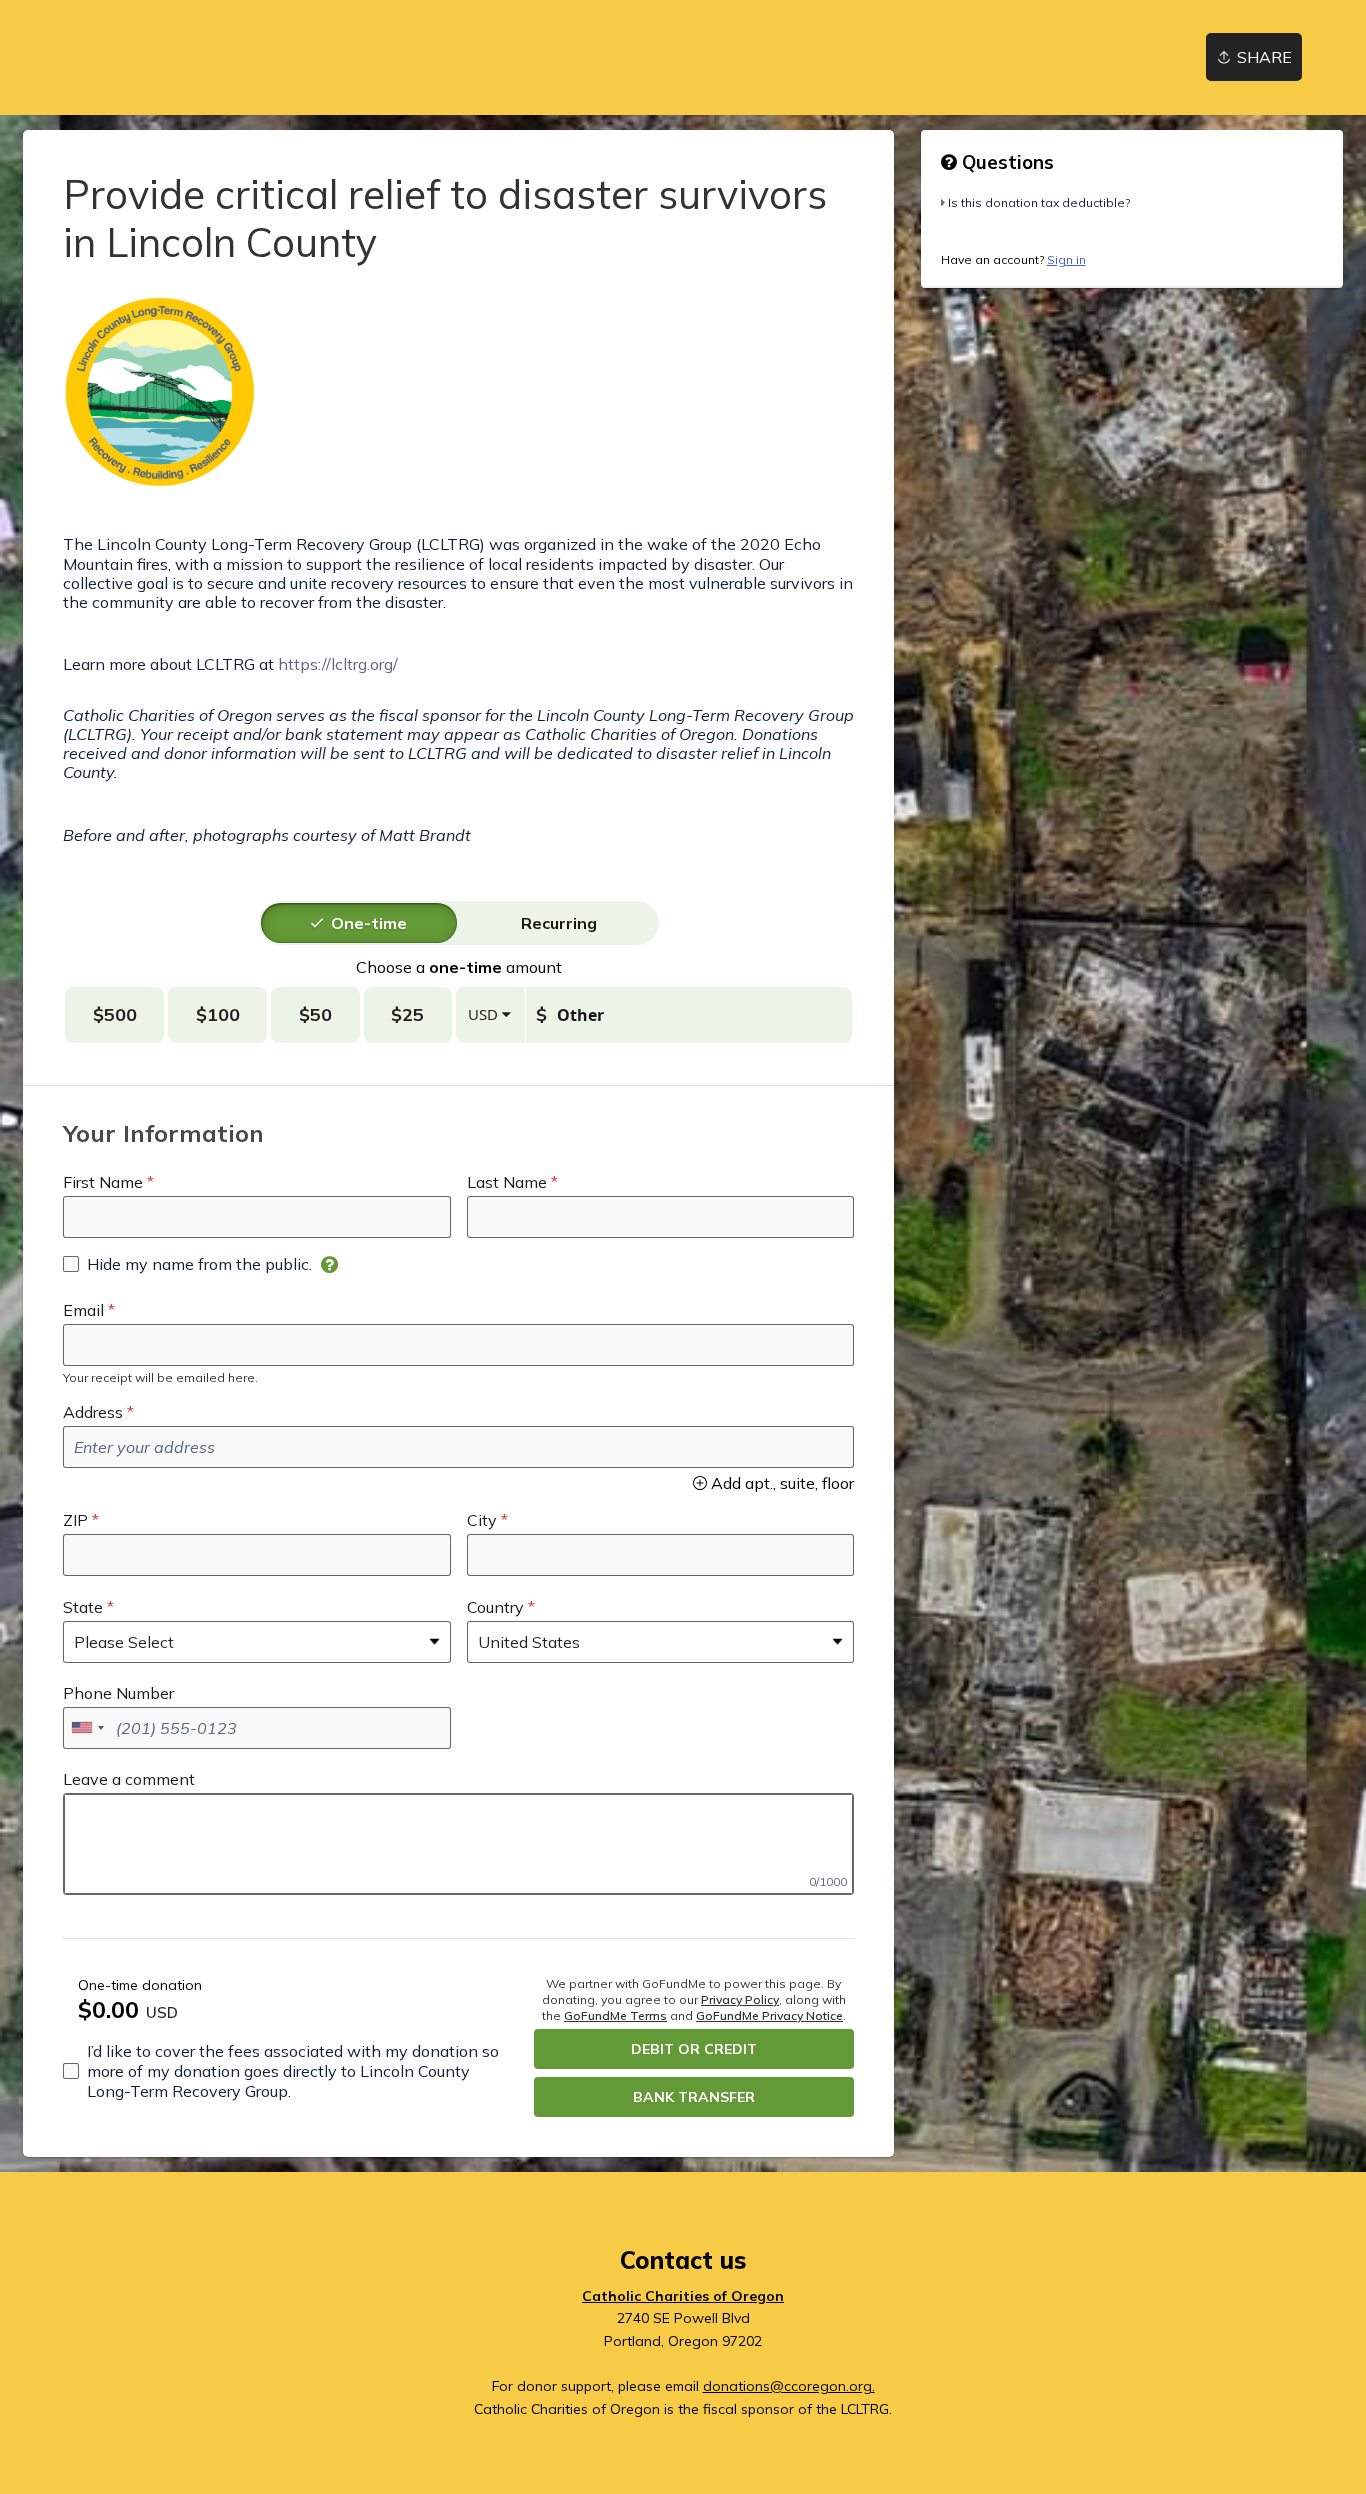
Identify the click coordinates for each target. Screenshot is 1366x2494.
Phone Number (118, 1693)
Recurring (559, 923)
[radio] (369, 923)
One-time (369, 923)
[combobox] (87, 1728)
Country (495, 1607)
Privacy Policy (740, 1999)
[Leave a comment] (458, 1844)
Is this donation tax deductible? (1039, 202)
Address (93, 1412)
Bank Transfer (694, 2097)
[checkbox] (187, 1264)
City (482, 1520)
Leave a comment (129, 1779)
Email (83, 1310)
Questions (1005, 162)
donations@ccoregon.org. (789, 2386)
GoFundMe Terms (615, 2015)
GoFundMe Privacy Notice (769, 2015)
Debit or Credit (694, 2049)
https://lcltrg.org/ (338, 664)
